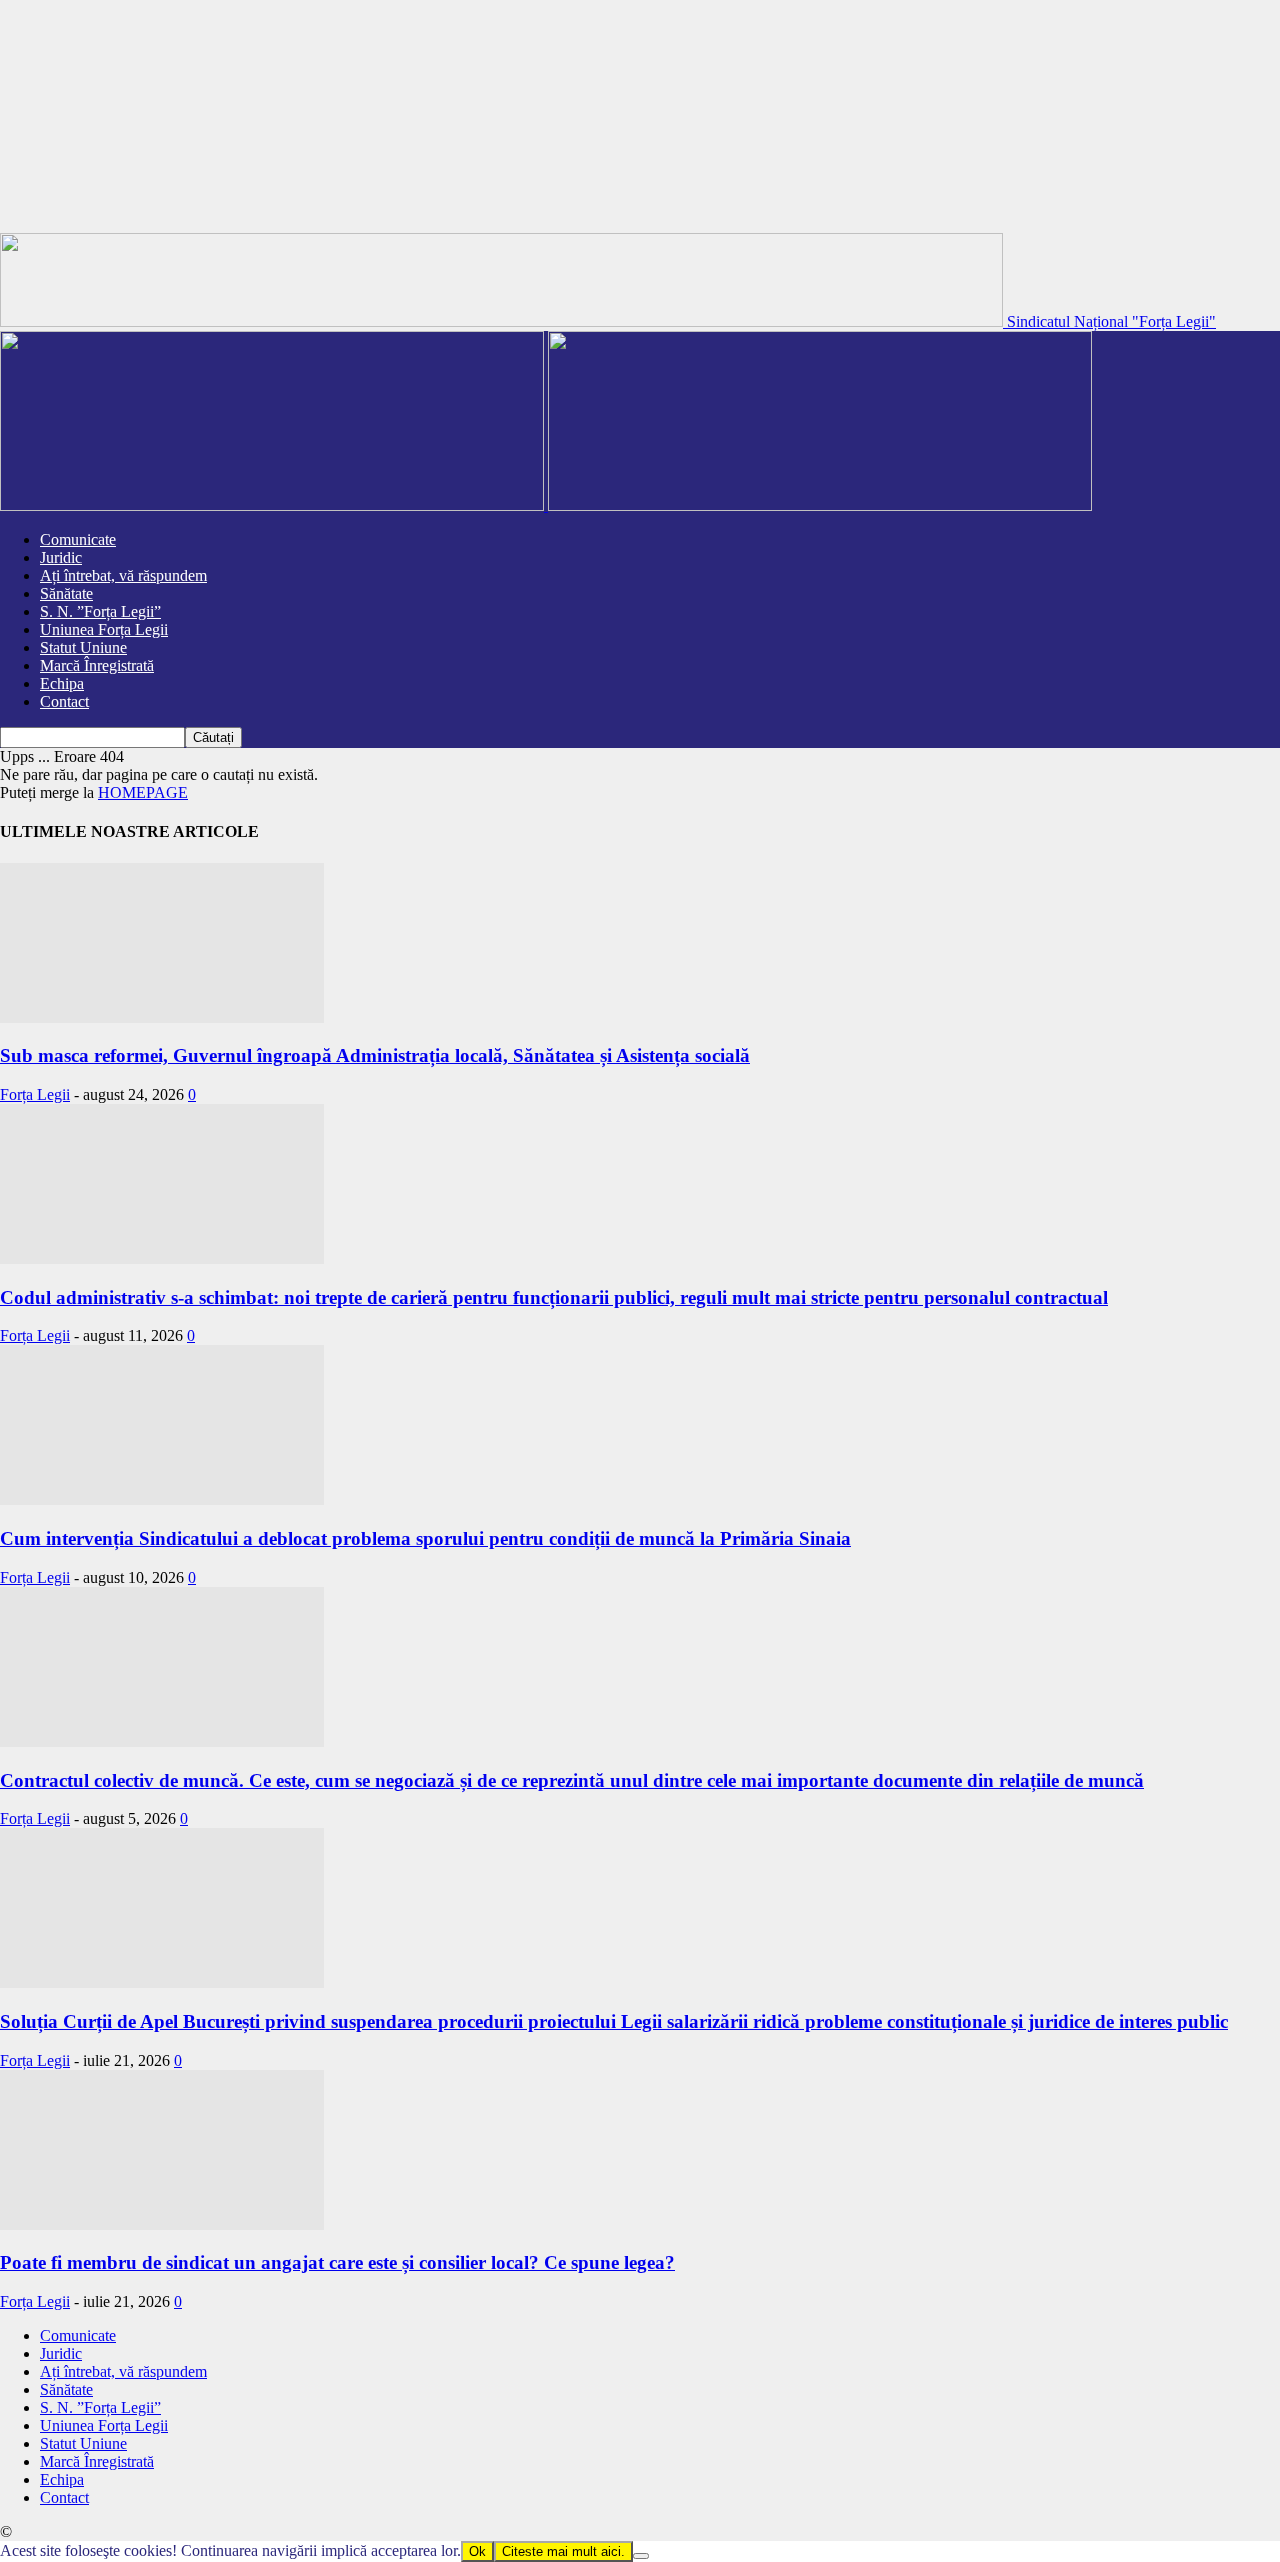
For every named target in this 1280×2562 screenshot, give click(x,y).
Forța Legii (35, 1094)
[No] (641, 2556)
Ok (477, 2551)
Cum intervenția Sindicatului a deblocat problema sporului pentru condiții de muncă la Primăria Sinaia (425, 1538)
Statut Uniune (83, 647)
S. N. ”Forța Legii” (100, 611)
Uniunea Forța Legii (104, 629)
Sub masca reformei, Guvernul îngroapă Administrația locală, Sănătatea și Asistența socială (375, 1055)
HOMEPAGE (143, 792)
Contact (64, 701)
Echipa (62, 683)
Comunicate (78, 539)
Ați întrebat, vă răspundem (123, 575)
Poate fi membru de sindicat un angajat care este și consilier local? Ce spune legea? (337, 2262)
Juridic (61, 557)
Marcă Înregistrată (97, 665)
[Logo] (274, 505)
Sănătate (66, 593)
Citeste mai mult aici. (563, 2551)
